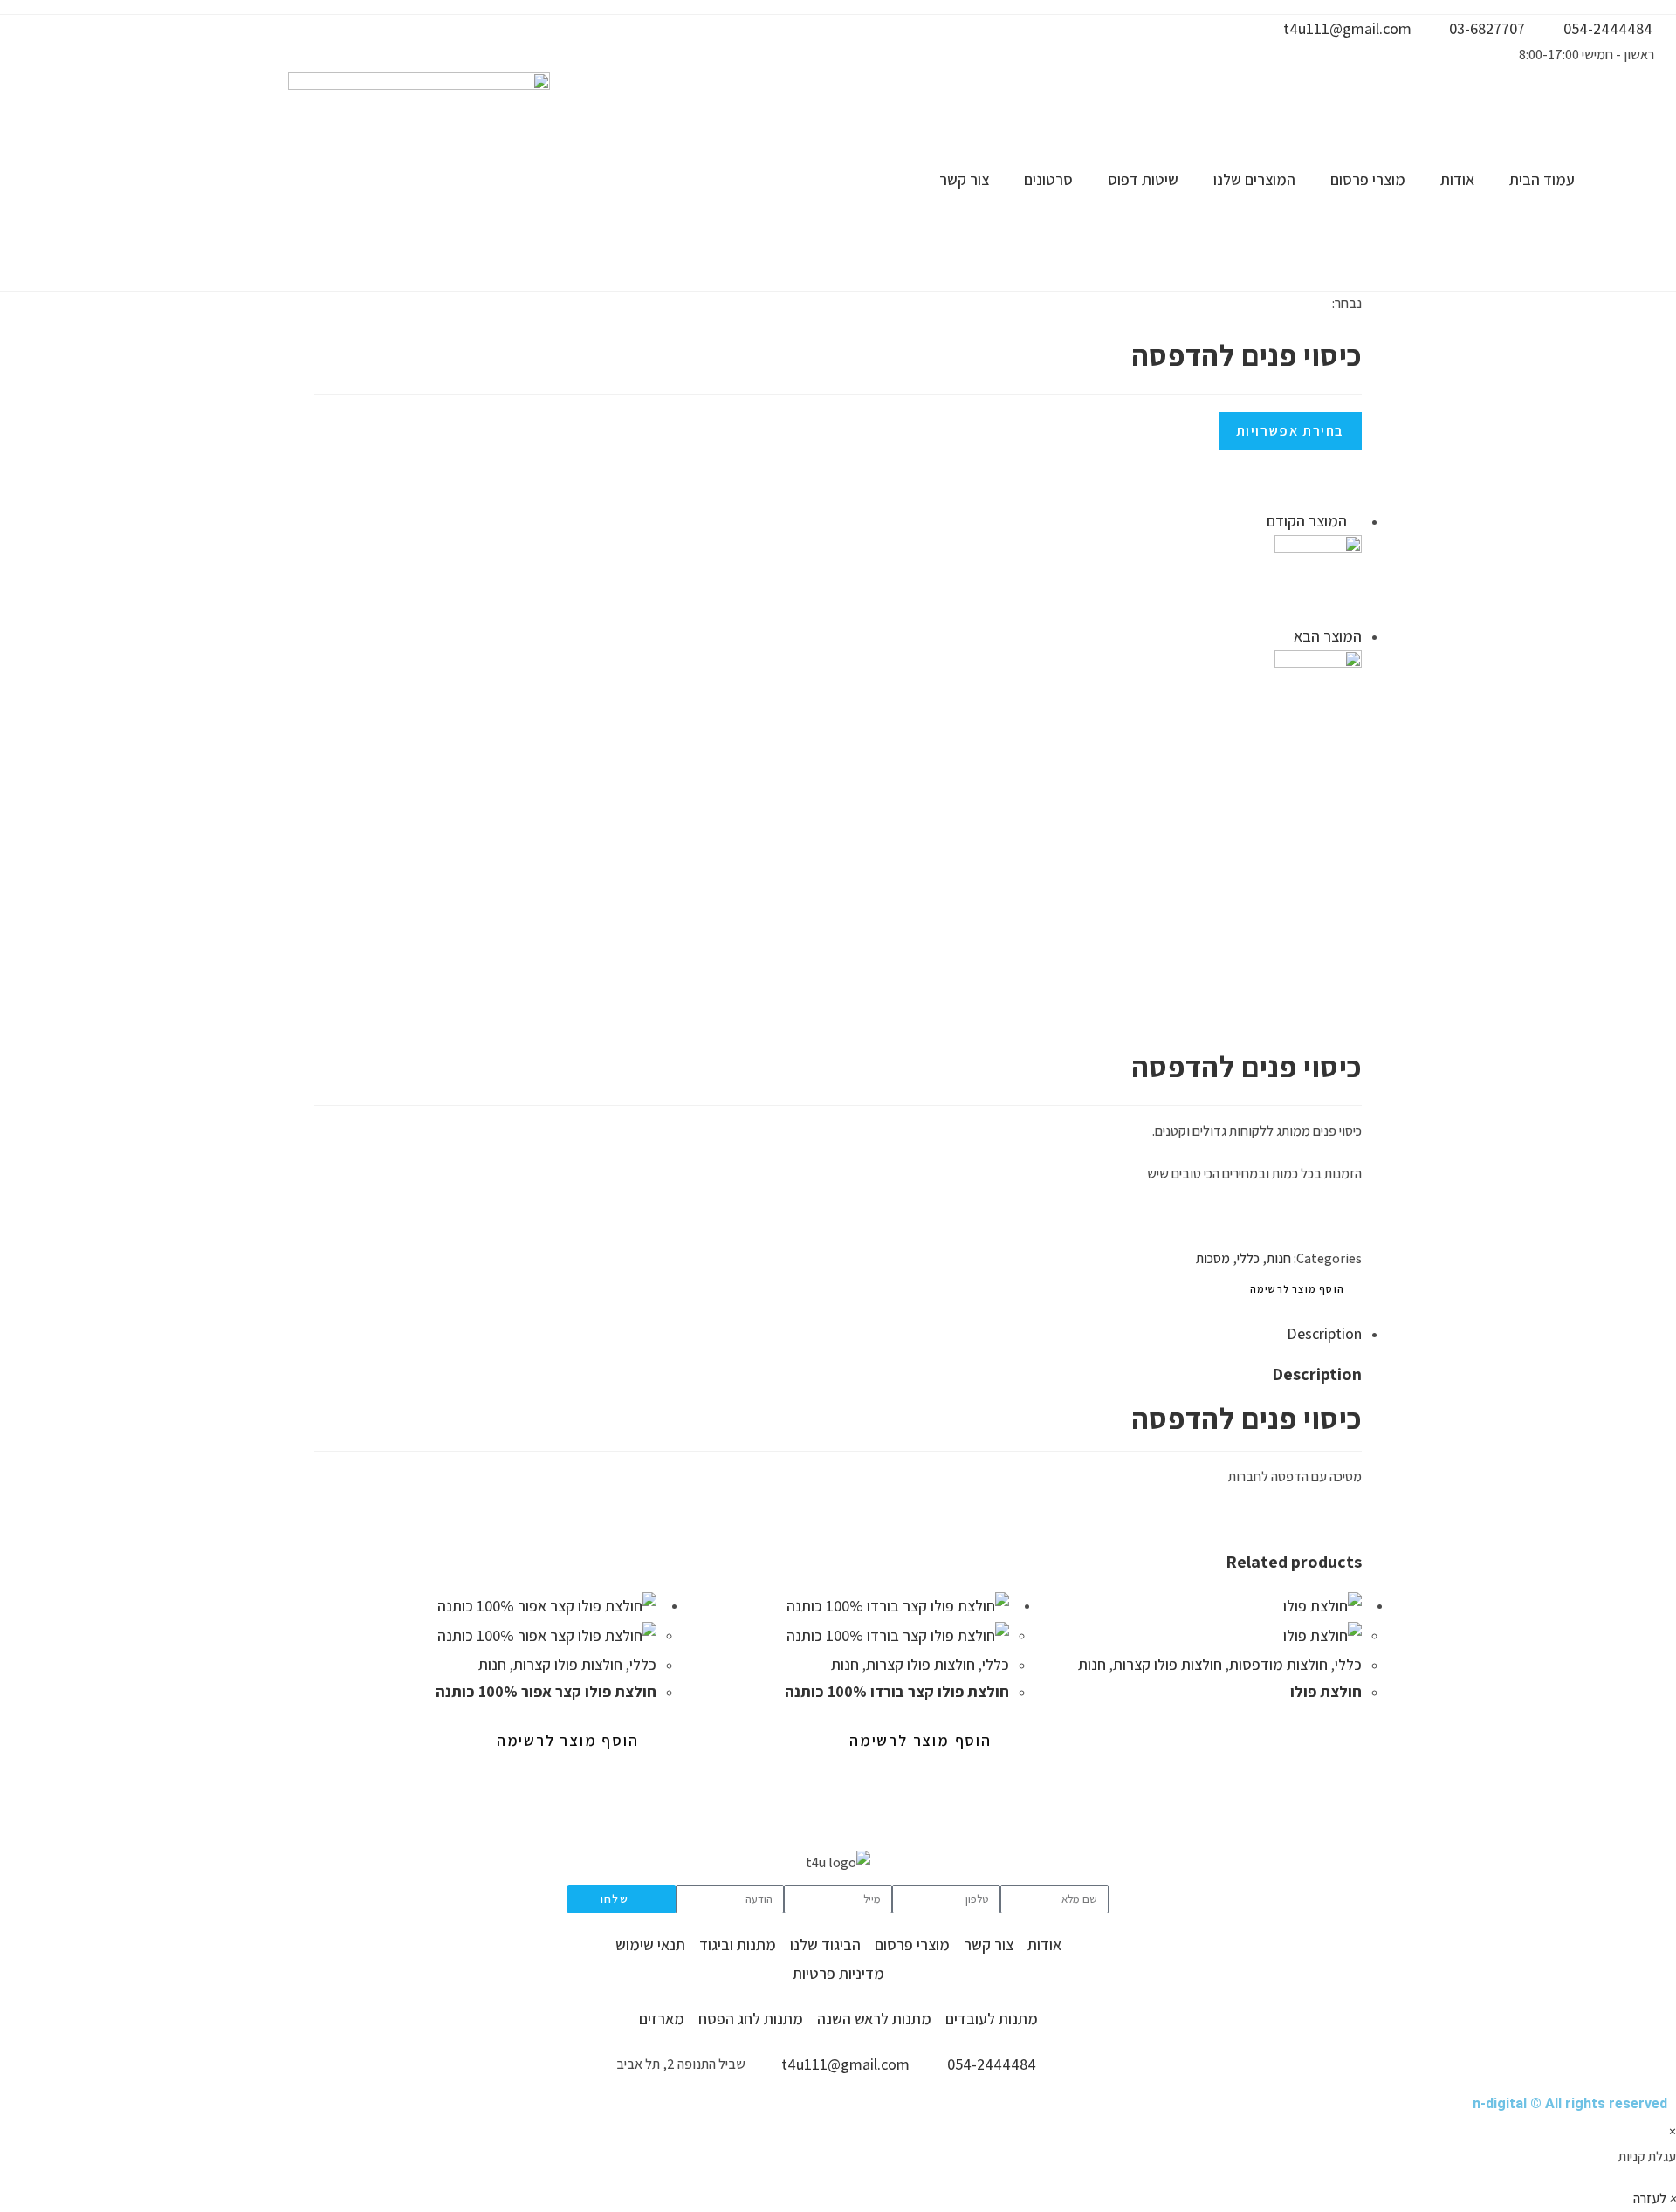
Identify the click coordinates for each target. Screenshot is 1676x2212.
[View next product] (1285, 636)
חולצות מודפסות (1278, 1664)
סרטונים (1048, 179)
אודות (1457, 179)
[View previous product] (1356, 521)
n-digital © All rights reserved (1570, 2103)
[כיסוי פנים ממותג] (1318, 693)
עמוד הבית (1542, 179)
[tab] (847, 1334)
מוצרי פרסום (1368, 179)
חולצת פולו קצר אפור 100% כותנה (546, 1691)
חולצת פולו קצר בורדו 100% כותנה (897, 1691)
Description (1324, 1333)
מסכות (1213, 1258)
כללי (1248, 1258)
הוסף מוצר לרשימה (1297, 1289)
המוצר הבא (1328, 636)
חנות (1279, 1258)
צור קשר (964, 179)
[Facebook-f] (1096, 38)
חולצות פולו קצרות (568, 1664)
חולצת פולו (1326, 1691)
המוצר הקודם (1307, 521)
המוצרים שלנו (1254, 179)
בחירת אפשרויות (1290, 431)
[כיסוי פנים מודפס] (1318, 577)
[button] (1655, 2198)
